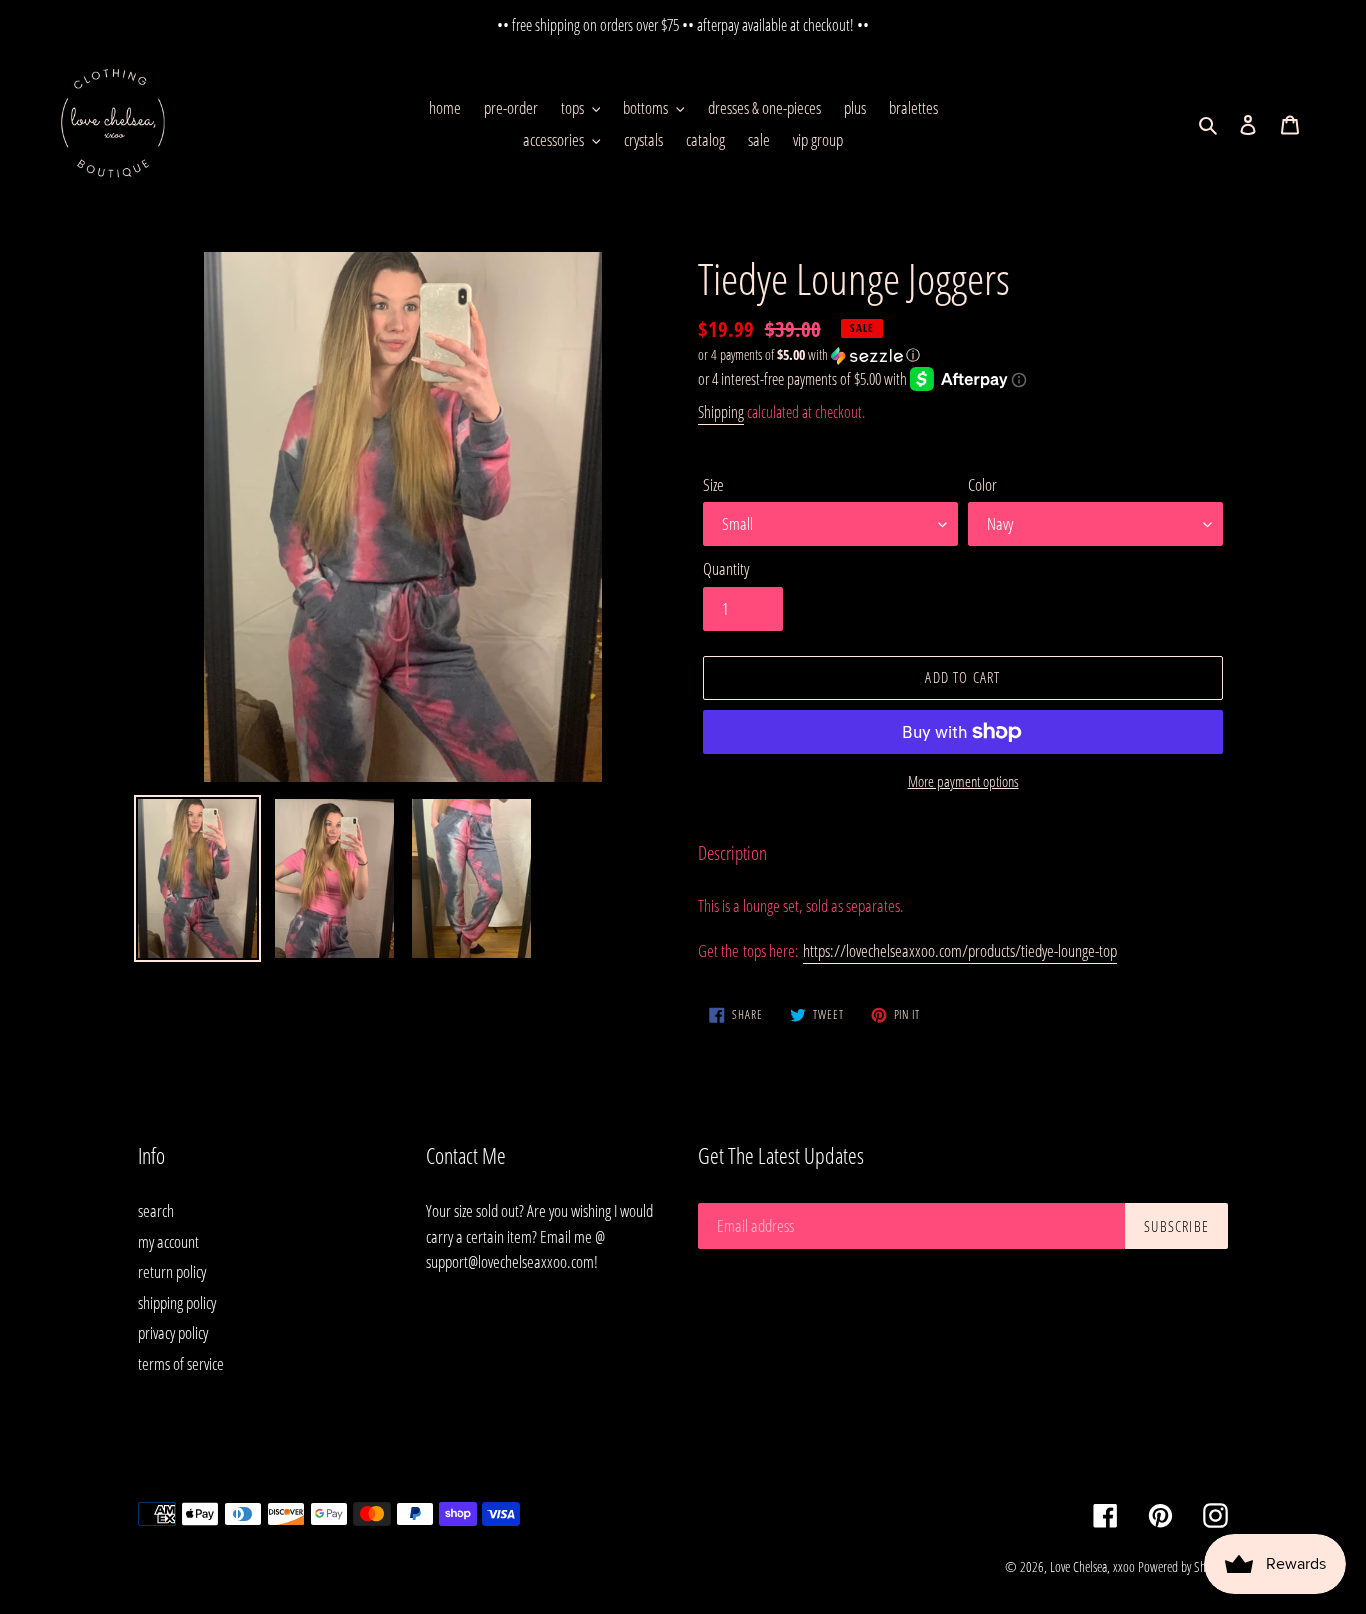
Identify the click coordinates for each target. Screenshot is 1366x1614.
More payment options (963, 781)
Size (713, 484)
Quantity (726, 568)
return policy (172, 1271)
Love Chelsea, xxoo (1092, 1566)
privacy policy (173, 1332)
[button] (809, 355)
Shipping (721, 412)
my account (168, 1241)
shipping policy (177, 1302)
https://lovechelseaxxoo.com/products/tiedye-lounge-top (960, 950)
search (156, 1210)
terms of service (181, 1363)
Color (982, 484)
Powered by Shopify (1183, 1566)
